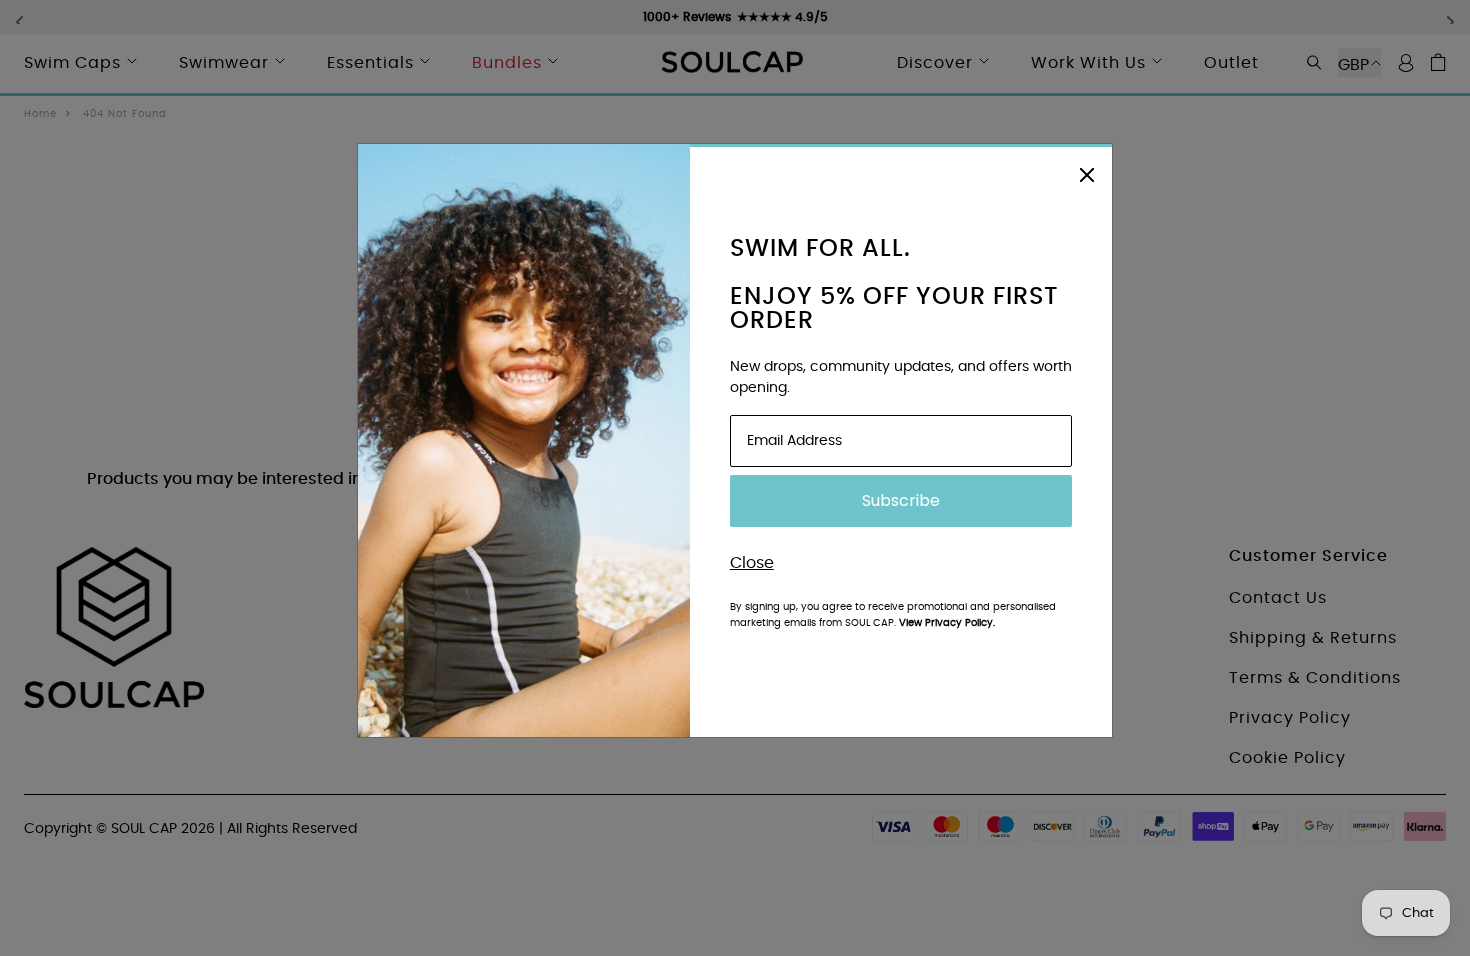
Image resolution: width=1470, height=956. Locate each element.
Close (752, 563)
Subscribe (901, 500)
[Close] (1087, 172)
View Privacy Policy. (947, 623)
